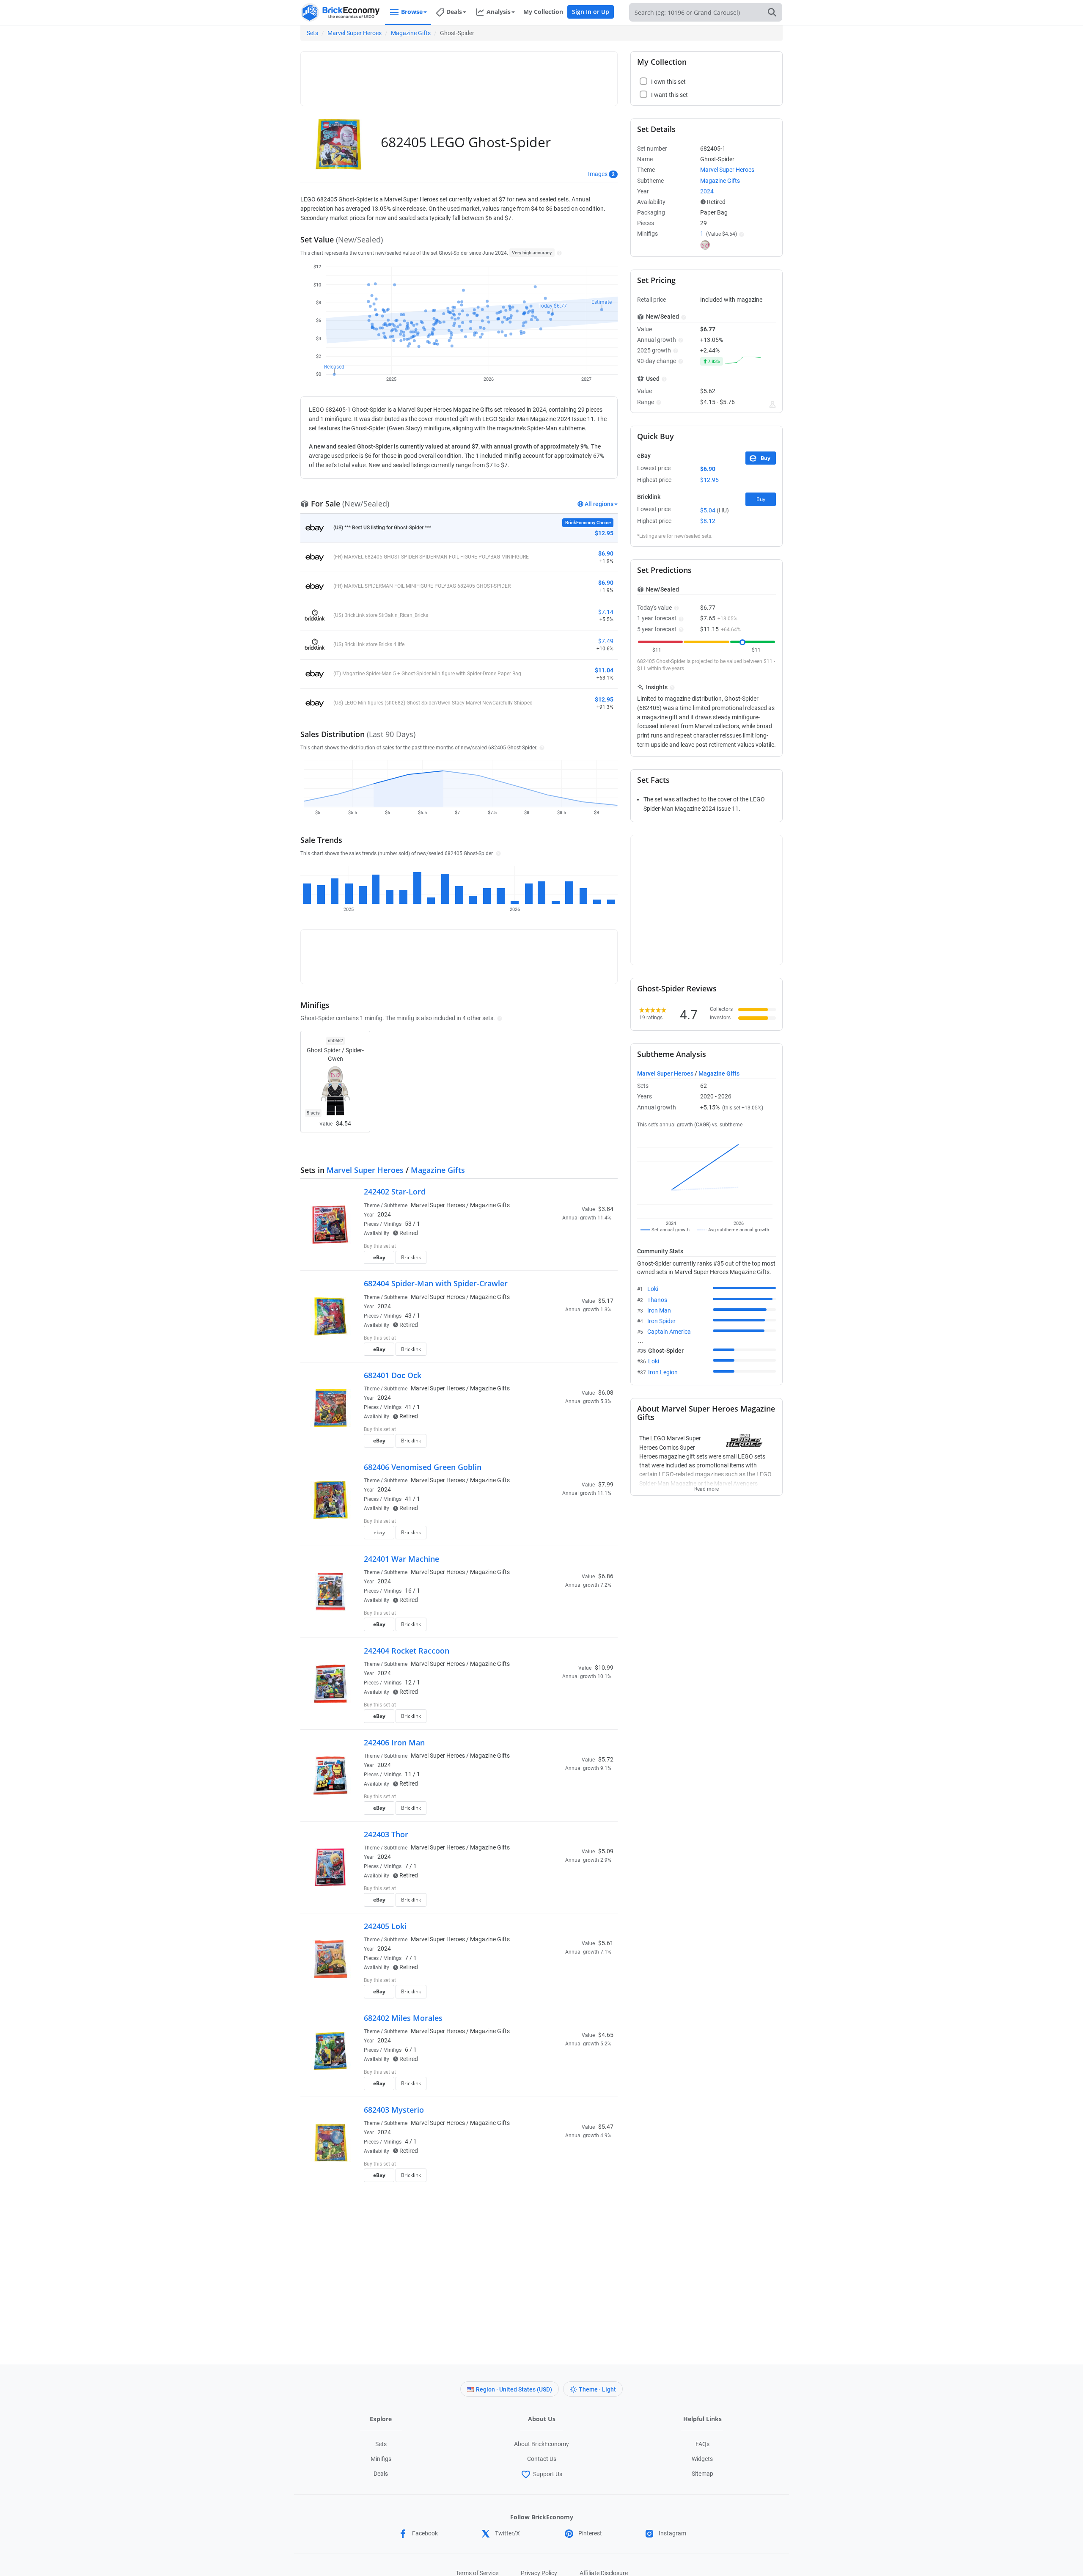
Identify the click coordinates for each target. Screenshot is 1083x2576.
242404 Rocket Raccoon (407, 1651)
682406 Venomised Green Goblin (423, 1467)
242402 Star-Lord (395, 1192)
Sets (312, 33)
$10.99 (604, 1668)
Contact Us (542, 2459)
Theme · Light (597, 2389)
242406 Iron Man (394, 1742)
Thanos (657, 1300)
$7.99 (606, 1484)
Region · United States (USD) (514, 2389)
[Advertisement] (459, 75)
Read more (706, 1486)
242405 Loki (385, 1926)
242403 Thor (386, 1834)
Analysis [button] (499, 12)
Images (598, 174)
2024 (384, 1214)
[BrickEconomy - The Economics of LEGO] (341, 12)
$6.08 (606, 1393)
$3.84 (606, 1209)
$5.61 (606, 1943)
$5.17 (606, 1301)
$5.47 (606, 2127)
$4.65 (606, 2035)
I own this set (560, 1247)
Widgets (702, 2459)
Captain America (669, 1332)
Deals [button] (454, 12)
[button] (558, 253)
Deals (381, 2474)
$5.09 (606, 1851)
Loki (653, 1289)
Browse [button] (412, 12)
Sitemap (702, 2474)
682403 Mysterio (394, 2110)
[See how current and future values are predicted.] (772, 405)
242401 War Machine (401, 1559)
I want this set (561, 1260)
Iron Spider (661, 1321)
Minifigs (381, 2459)
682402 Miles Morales (403, 2018)
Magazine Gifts (411, 33)
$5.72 (606, 1759)
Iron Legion (663, 1372)
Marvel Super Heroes (355, 33)
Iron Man (659, 1310)
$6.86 (606, 1576)
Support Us (548, 2474)
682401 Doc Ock (393, 1375)
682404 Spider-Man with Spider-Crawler (436, 1283)
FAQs (702, 2444)
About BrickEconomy (541, 2444)
